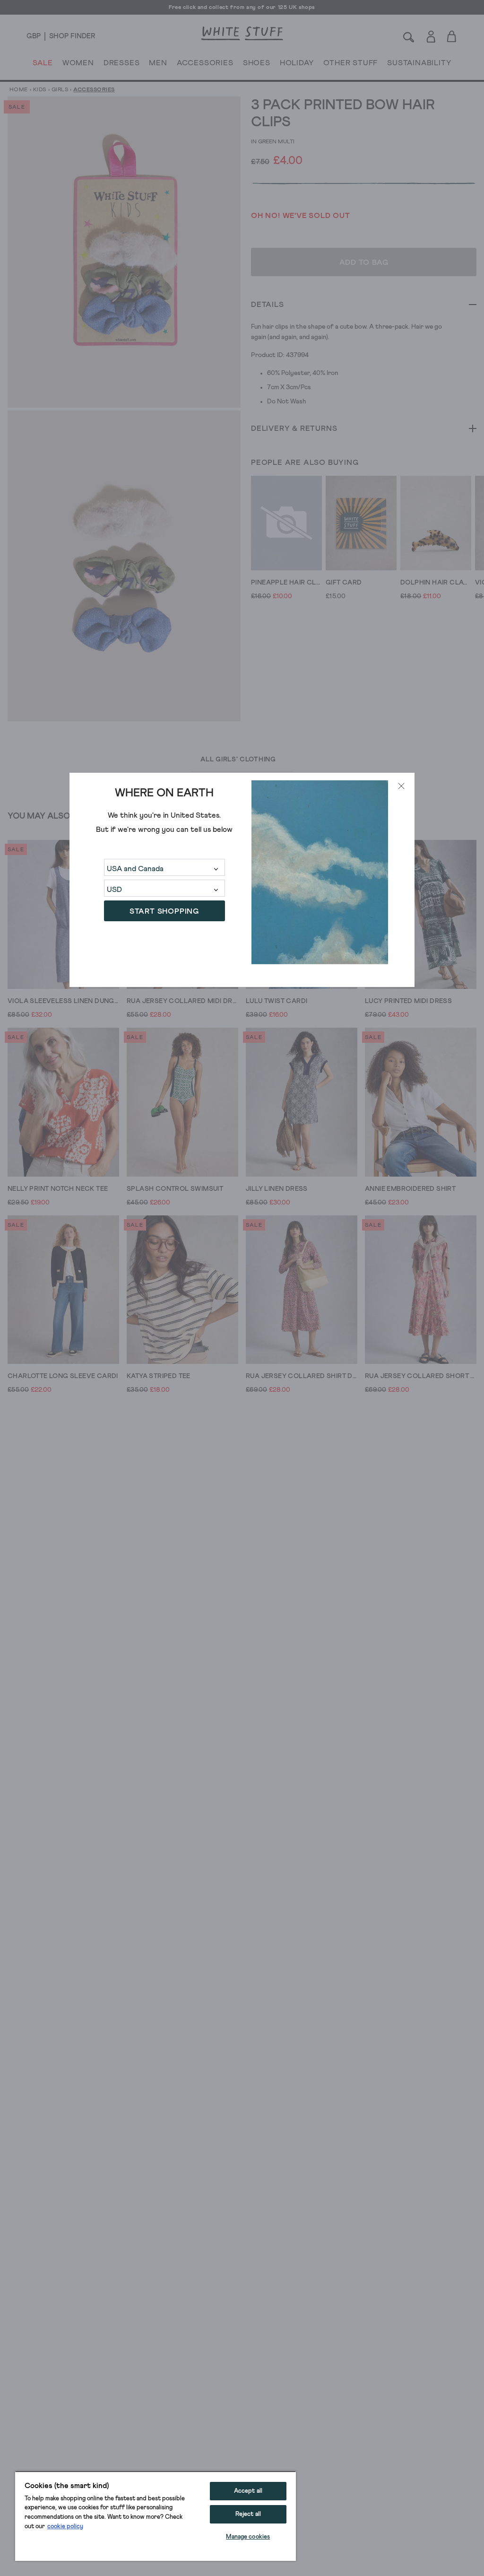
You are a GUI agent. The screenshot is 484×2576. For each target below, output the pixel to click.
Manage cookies (248, 2537)
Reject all (248, 2514)
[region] (156, 2516)
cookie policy (65, 2527)
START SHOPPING (164, 911)
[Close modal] (401, 786)
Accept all (248, 2491)
